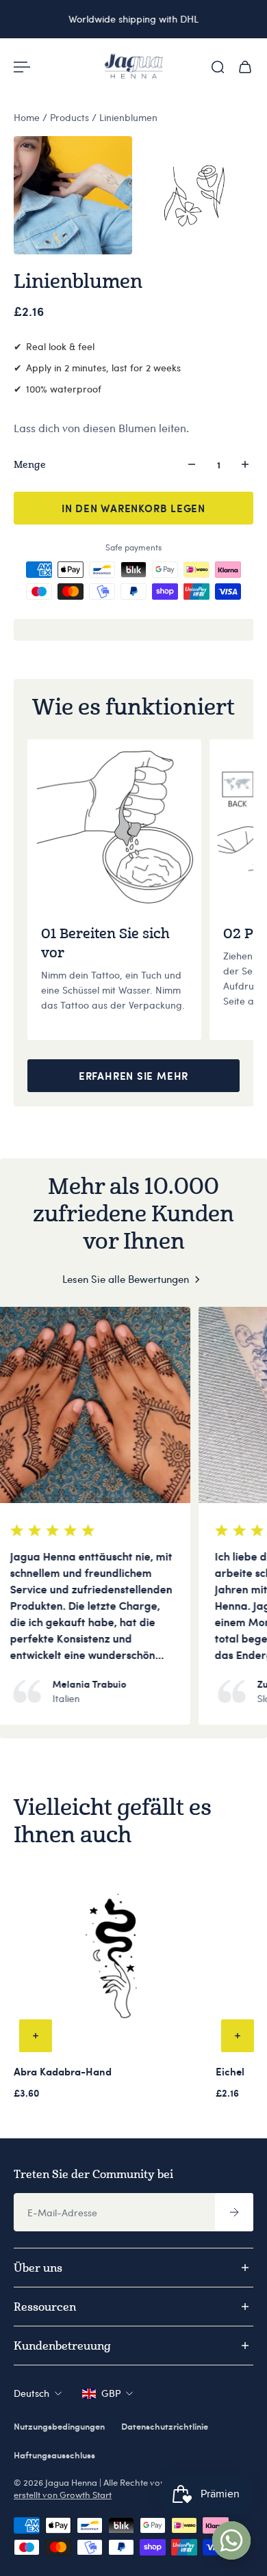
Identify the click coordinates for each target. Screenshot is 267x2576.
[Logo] (133, 67)
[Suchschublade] (218, 67)
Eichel (230, 2071)
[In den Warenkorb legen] (36, 2036)
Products (71, 117)
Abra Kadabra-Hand (63, 2071)
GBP (111, 2393)
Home (28, 117)
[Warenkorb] (245, 67)
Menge (30, 464)
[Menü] (22, 67)
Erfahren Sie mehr (133, 1076)
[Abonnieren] (234, 2212)
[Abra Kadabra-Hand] (112, 1960)
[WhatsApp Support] (231, 2540)
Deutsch (31, 2393)
